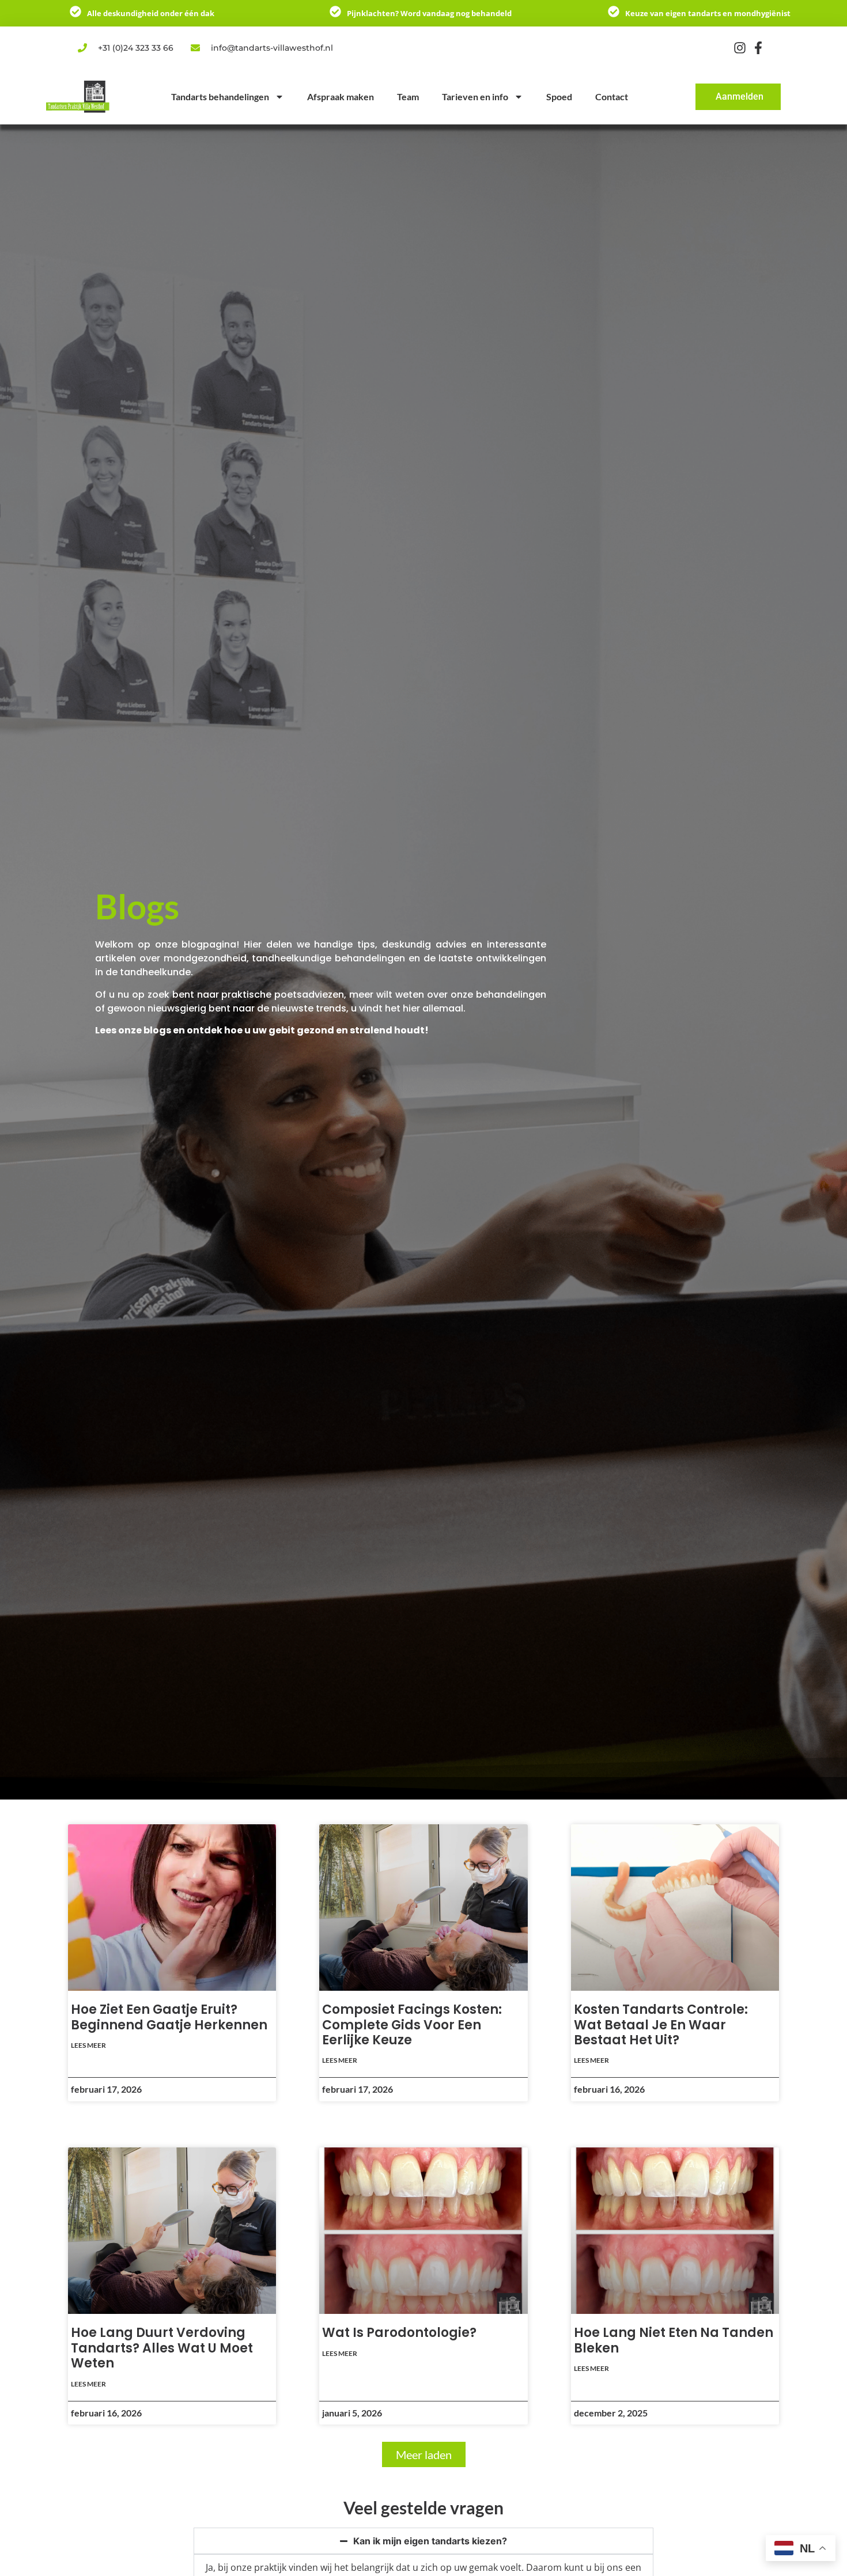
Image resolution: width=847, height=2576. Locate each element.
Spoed (559, 96)
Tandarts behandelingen (220, 96)
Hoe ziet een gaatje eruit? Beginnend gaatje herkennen (169, 2017)
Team (408, 96)
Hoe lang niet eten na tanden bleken (674, 2340)
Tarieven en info (475, 96)
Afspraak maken (341, 96)
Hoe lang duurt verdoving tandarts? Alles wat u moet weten (162, 2348)
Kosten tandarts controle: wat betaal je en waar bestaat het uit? (661, 2025)
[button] (424, 2454)
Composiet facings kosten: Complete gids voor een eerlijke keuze (412, 2025)
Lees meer (88, 2045)
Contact (612, 96)
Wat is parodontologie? (399, 2333)
